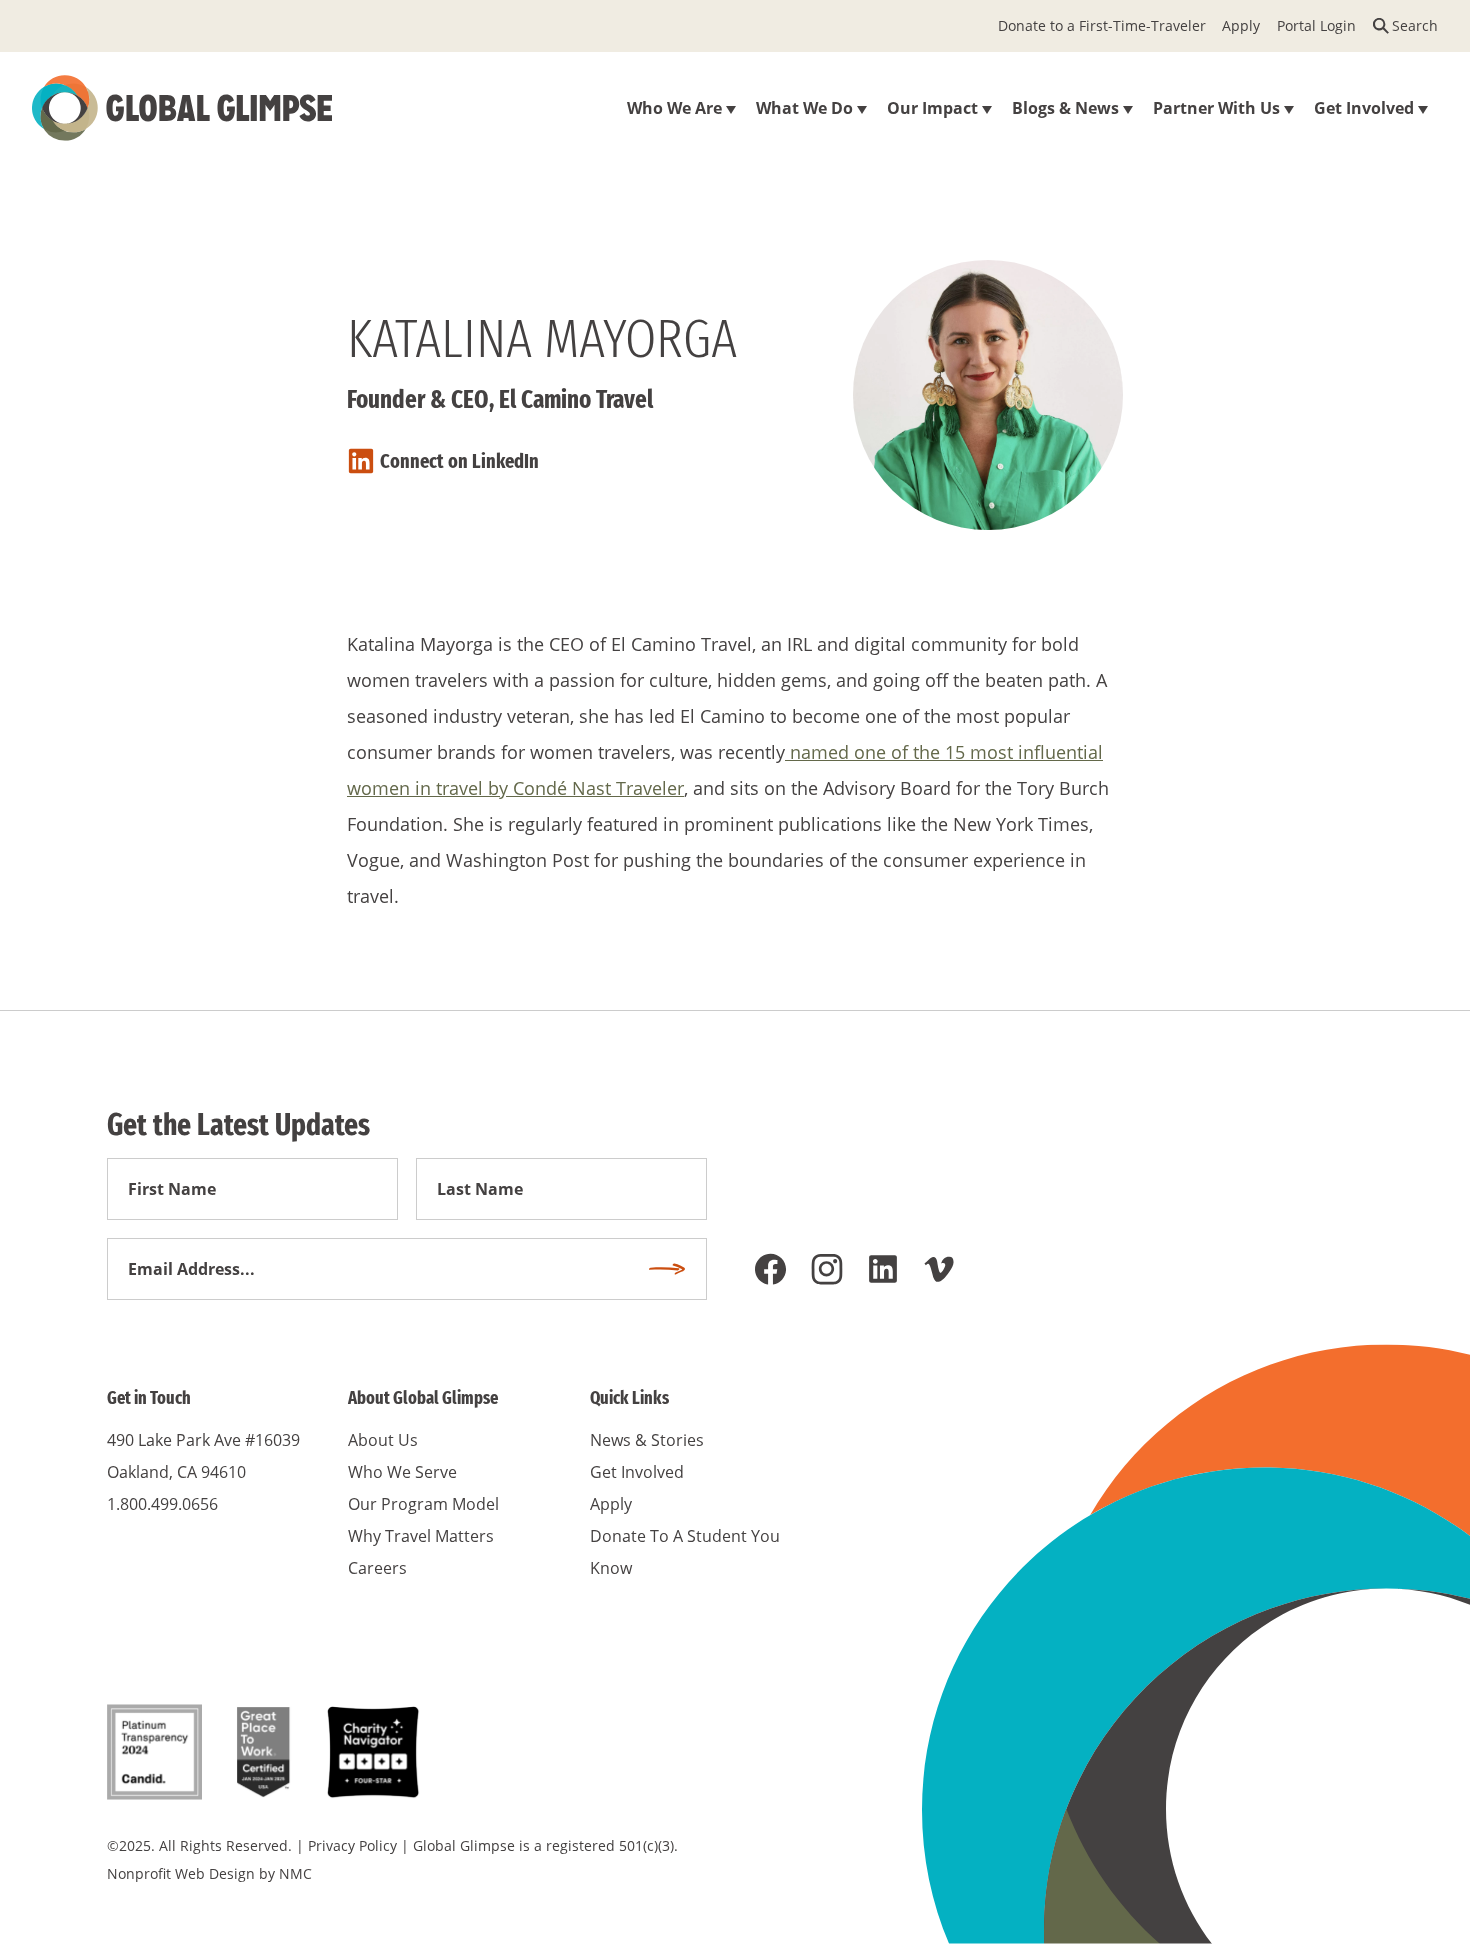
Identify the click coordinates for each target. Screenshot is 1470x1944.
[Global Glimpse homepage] (182, 108)
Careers (377, 1568)
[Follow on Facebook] (771, 1269)
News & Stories (647, 1440)
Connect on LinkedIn (459, 461)
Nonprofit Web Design (181, 1873)
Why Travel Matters (421, 1536)
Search (1415, 25)
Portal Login (1316, 25)
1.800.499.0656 (162, 1504)
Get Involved (637, 1472)
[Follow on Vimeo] (939, 1269)
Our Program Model (423, 1504)
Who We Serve (402, 1472)
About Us (383, 1440)
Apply (1241, 25)
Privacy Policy (352, 1845)
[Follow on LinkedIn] (883, 1269)
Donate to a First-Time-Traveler (1102, 25)
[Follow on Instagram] (827, 1269)
